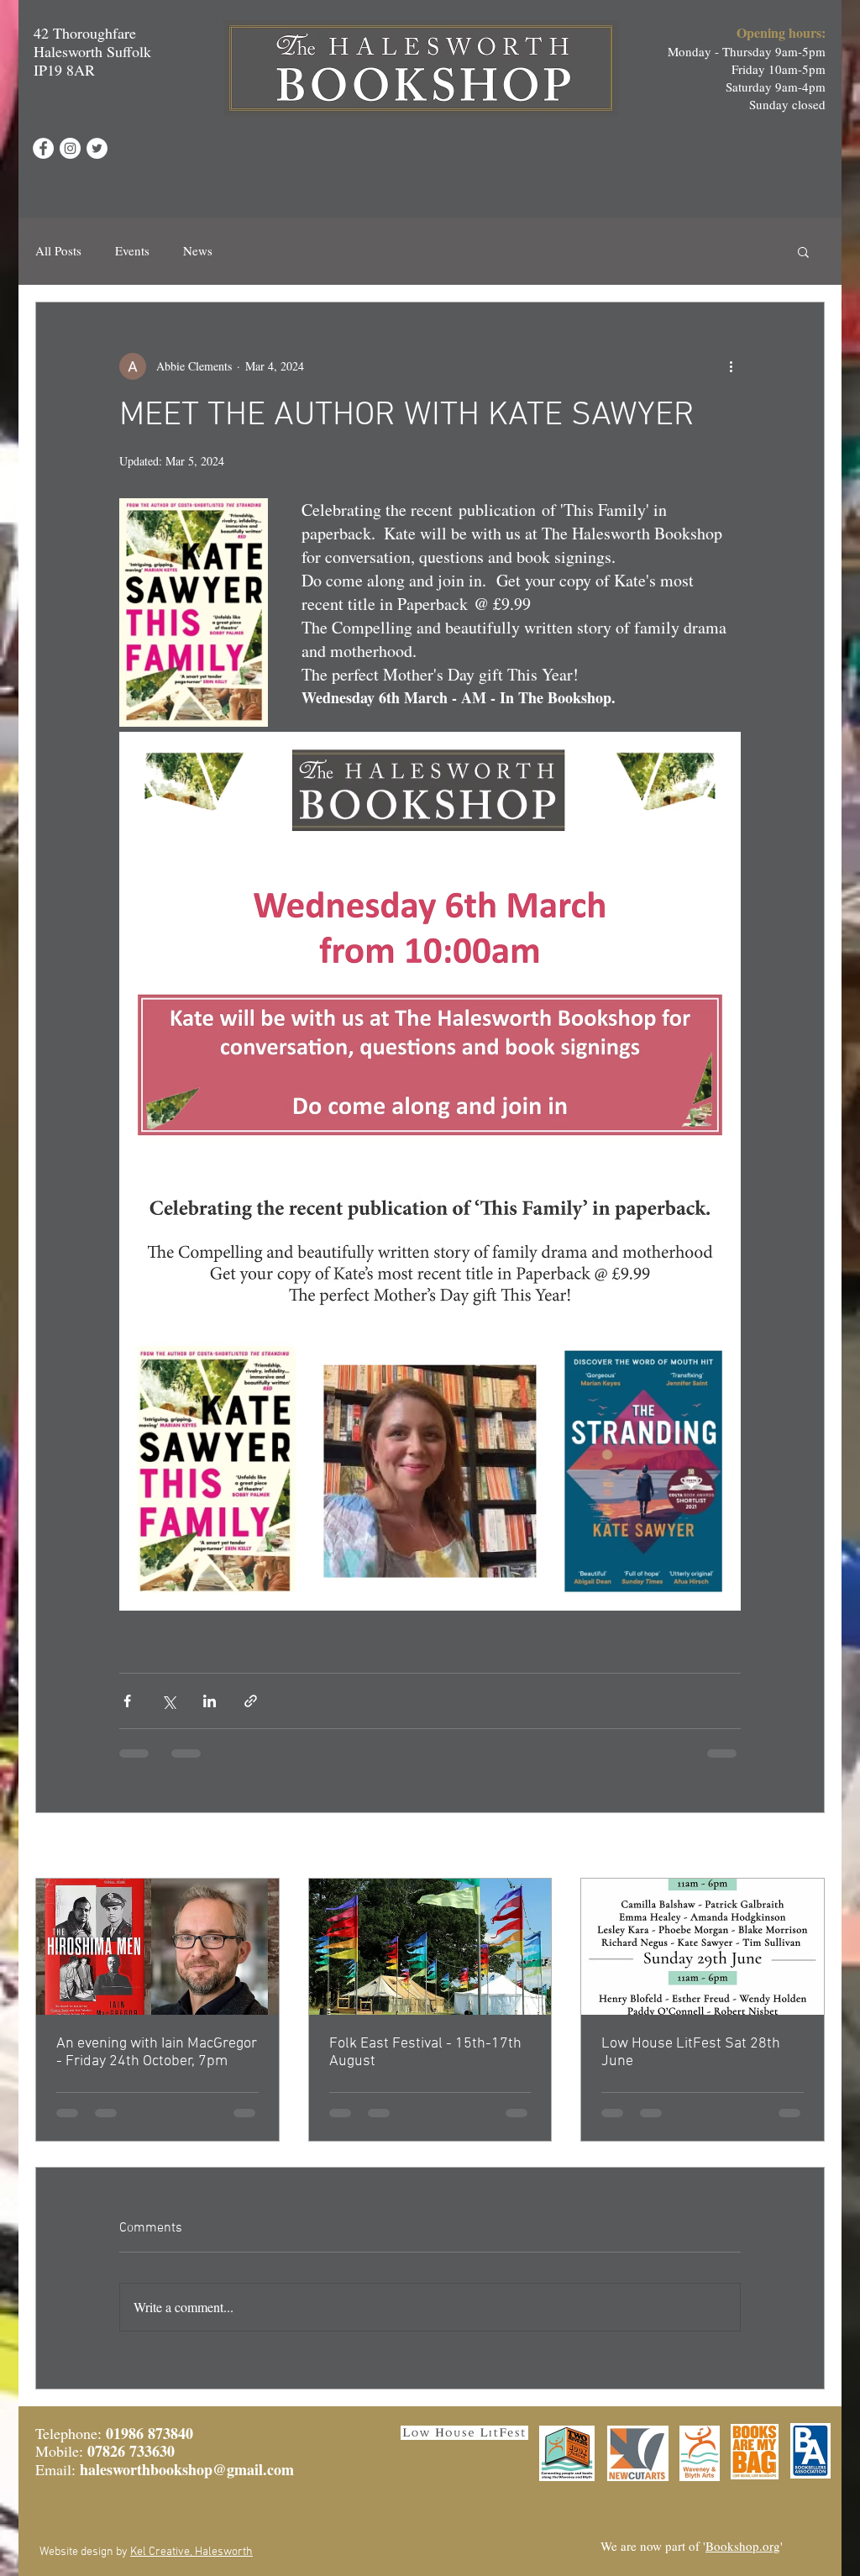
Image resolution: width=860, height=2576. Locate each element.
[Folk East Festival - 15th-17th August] (430, 1947)
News (198, 250)
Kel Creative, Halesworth (191, 2552)
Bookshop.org (743, 2546)
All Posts (58, 250)
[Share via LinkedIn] (210, 1701)
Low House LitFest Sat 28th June (691, 2053)
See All (807, 1847)
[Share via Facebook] (127, 1701)
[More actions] (731, 366)
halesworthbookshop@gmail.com (187, 2469)
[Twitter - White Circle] (97, 148)
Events (132, 250)
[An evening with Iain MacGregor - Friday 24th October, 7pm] (157, 1947)
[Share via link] (251, 1701)
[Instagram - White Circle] (70, 148)
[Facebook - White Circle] (43, 148)
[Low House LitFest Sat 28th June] (703, 1947)
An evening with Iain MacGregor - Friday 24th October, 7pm (157, 2053)
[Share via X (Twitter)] (168, 1701)
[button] (803, 251)
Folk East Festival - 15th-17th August (425, 2053)
